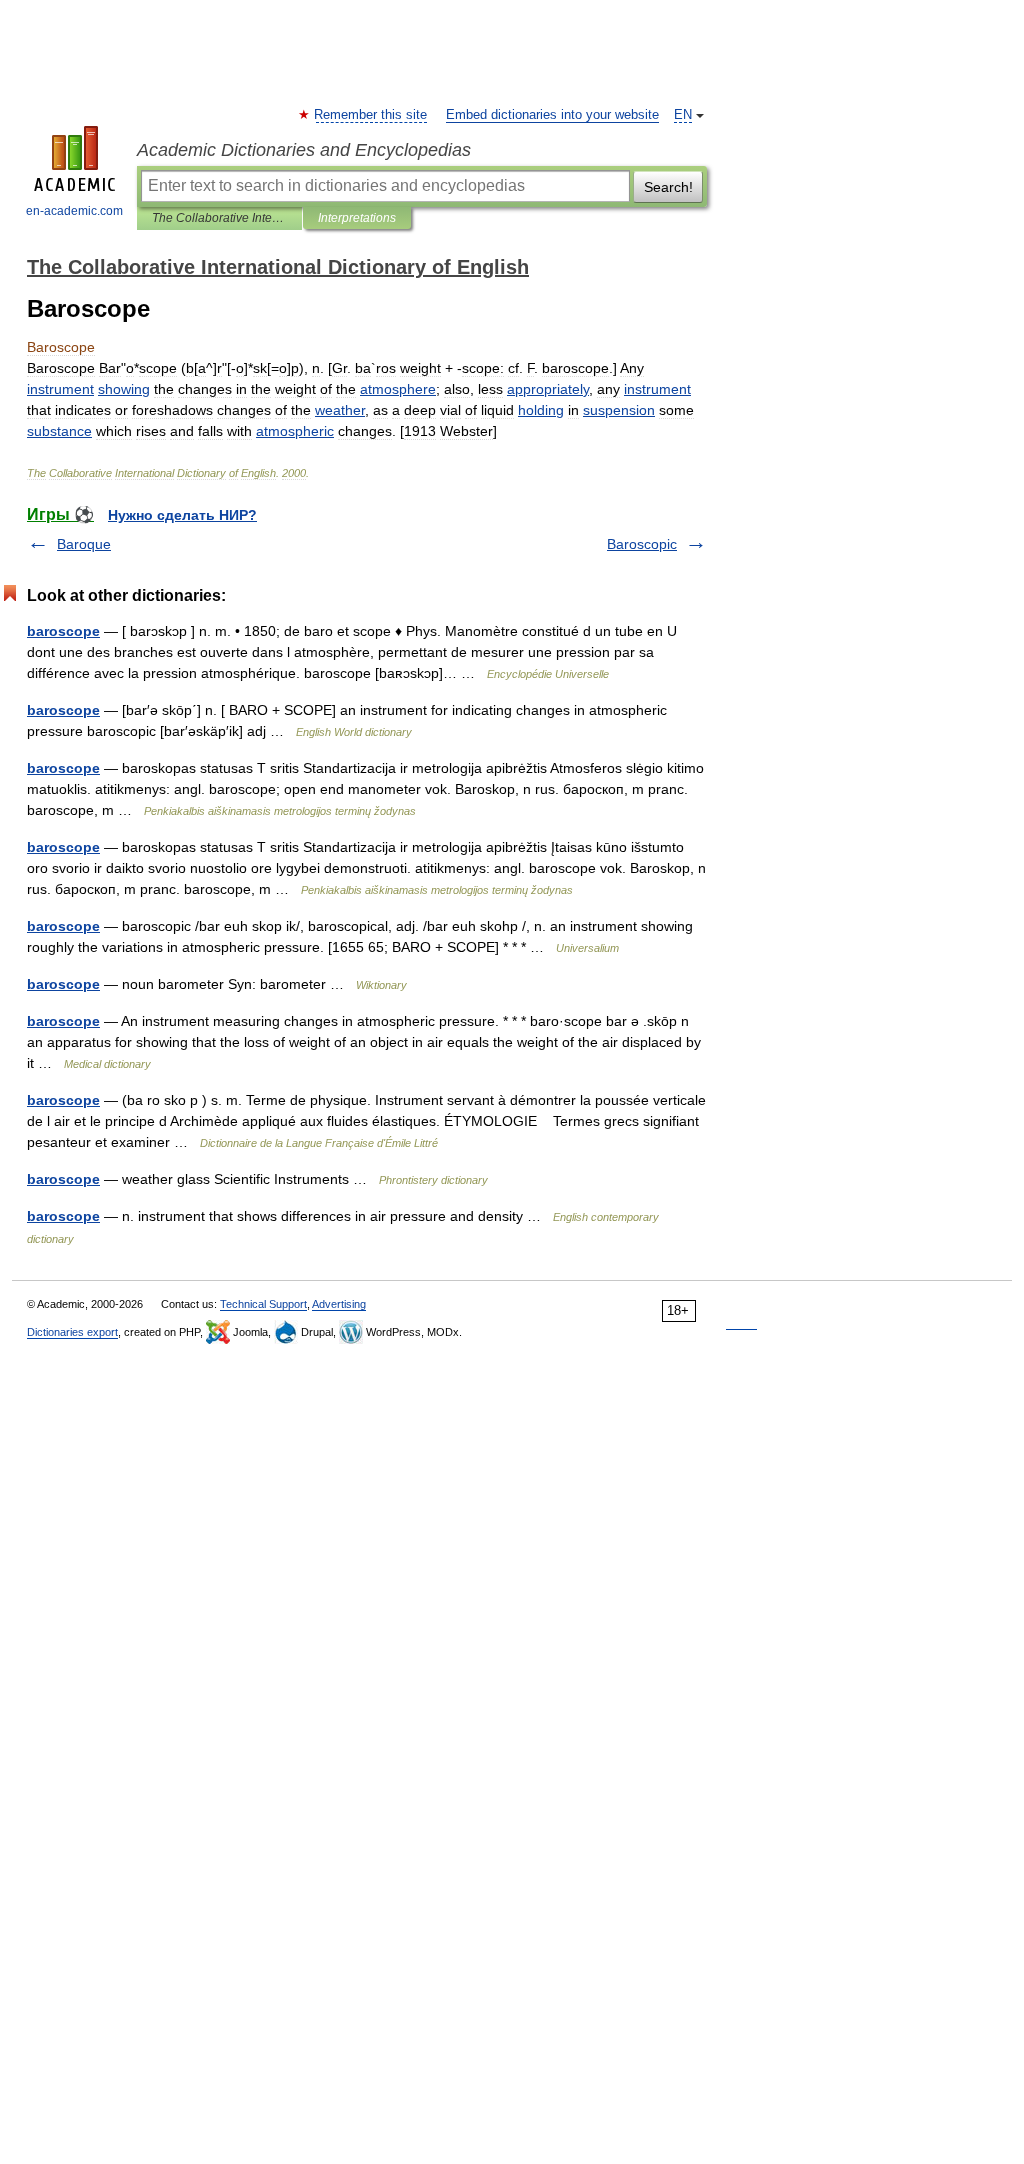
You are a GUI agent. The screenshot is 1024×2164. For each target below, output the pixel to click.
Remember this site (371, 115)
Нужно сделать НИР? (182, 515)
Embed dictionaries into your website (552, 115)
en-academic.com (74, 211)
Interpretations (357, 218)
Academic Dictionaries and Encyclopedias (304, 150)
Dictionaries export (72, 1332)
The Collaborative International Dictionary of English (219, 218)
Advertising (339, 1304)
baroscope (63, 631)
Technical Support (263, 1304)
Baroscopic (642, 544)
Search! (668, 187)
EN (683, 115)
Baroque (84, 544)
